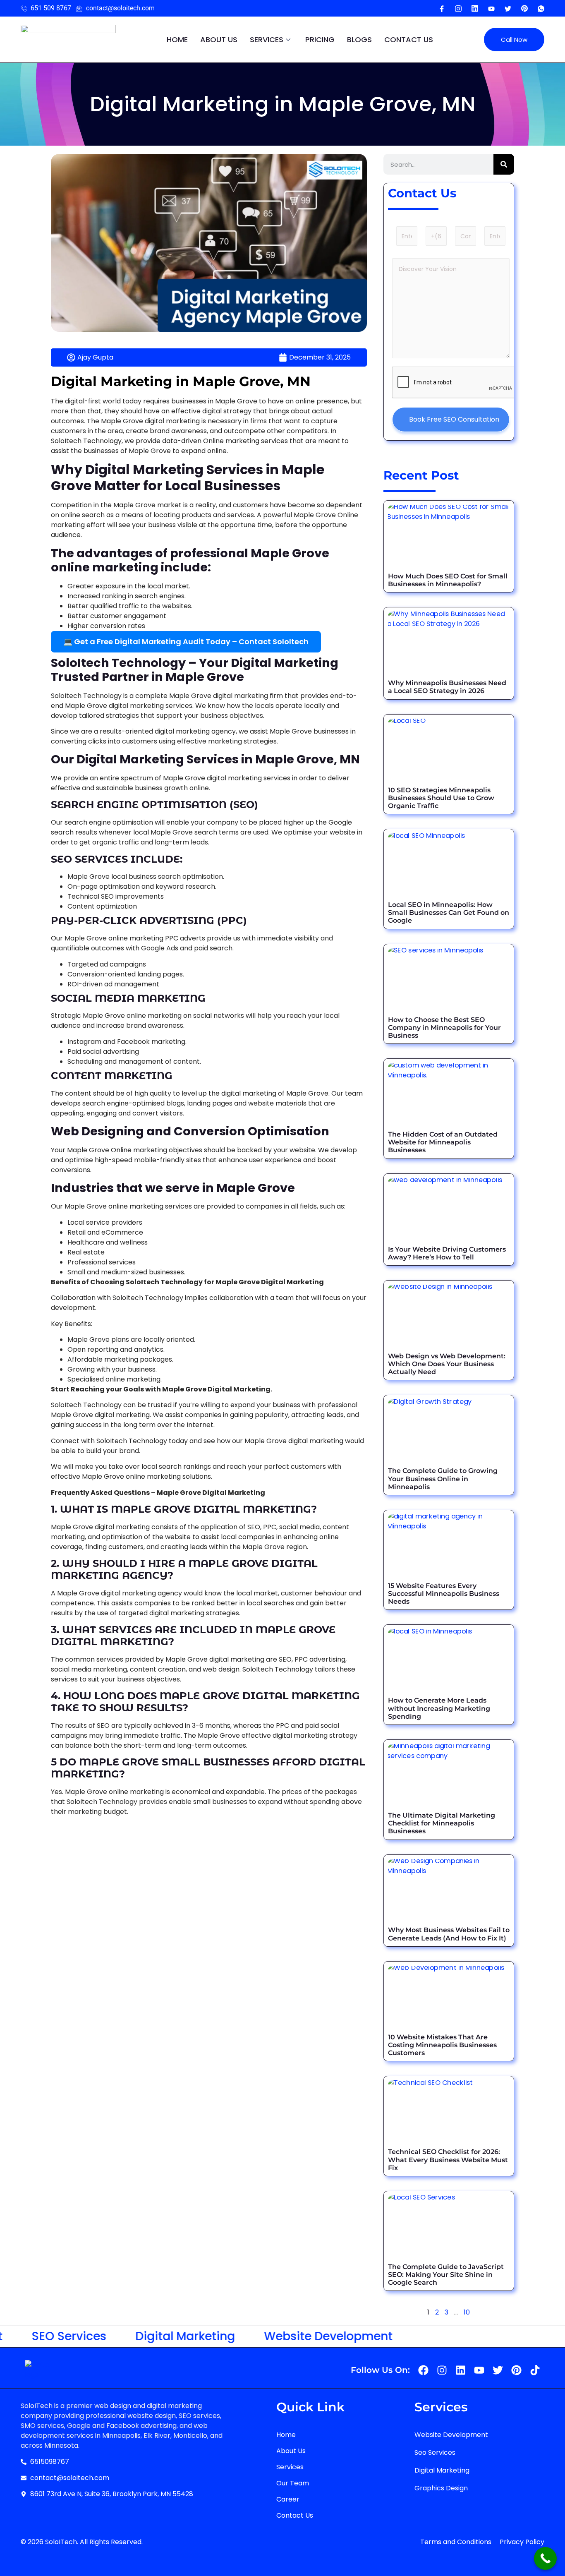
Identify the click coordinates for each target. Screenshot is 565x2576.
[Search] (504, 164)
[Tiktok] (535, 2370)
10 (467, 2312)
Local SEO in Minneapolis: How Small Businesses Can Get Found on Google (449, 913)
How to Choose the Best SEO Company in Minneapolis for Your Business (444, 1028)
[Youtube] (475, 8)
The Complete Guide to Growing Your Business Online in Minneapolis (443, 1479)
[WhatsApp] (541, 8)
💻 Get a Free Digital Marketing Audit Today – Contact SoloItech (186, 642)
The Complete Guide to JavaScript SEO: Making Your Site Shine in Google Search (446, 2275)
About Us (219, 40)
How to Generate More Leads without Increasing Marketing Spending (439, 1708)
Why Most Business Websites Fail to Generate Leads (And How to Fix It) (449, 1934)
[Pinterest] (524, 8)
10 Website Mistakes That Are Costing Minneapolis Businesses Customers (442, 2045)
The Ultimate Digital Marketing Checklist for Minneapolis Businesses (442, 1823)
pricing (320, 40)
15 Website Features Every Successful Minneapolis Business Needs (444, 1594)
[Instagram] (458, 8)
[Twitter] (508, 8)
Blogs (359, 40)
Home (177, 40)
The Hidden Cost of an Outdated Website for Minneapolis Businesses (443, 1142)
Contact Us (409, 40)
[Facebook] (442, 8)
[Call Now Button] (545, 2558)
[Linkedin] (461, 2370)
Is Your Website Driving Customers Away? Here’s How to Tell (447, 1253)
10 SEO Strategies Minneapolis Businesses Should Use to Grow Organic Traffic (441, 798)
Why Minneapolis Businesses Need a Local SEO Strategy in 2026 (447, 687)
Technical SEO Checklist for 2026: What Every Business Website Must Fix (448, 2160)
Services (267, 40)
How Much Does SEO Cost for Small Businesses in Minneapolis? (448, 580)
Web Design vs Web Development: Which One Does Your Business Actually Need (447, 1364)
